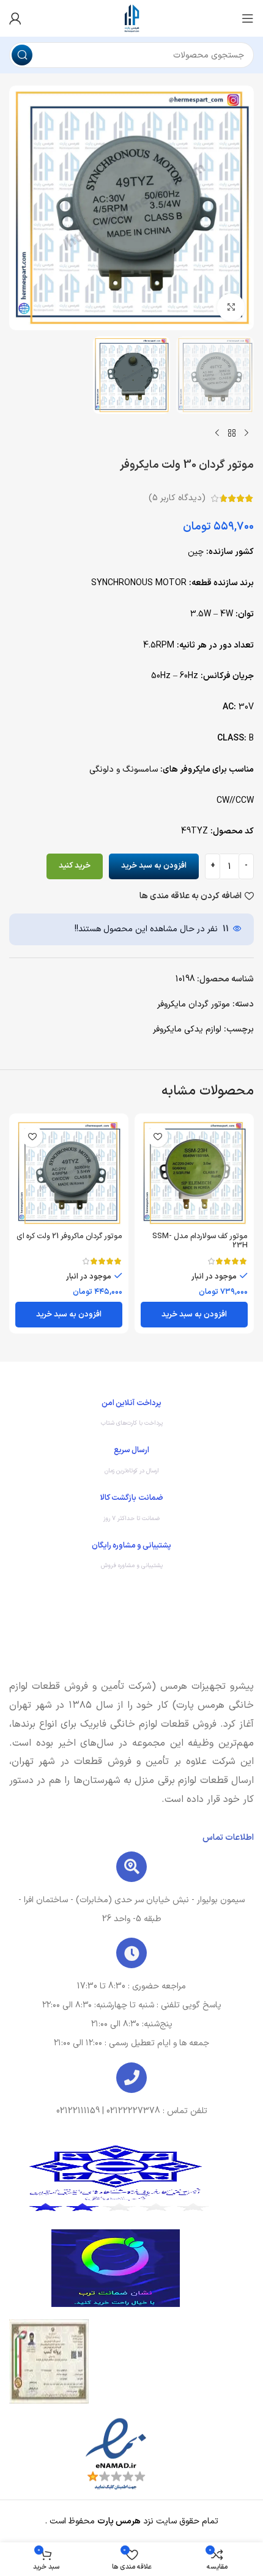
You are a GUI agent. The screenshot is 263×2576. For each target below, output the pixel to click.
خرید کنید (75, 866)
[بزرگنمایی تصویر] (231, 307)
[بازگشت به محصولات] (232, 434)
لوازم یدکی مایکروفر (187, 1029)
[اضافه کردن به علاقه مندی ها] (157, 1136)
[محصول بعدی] (217, 434)
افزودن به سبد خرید (154, 866)
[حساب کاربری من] (15, 18)
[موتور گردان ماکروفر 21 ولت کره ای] (69, 1173)
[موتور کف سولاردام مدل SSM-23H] (194, 1173)
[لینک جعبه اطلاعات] (131, 1416)
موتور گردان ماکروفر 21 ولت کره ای (69, 1236)
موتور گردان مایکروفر (194, 1004)
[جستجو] (22, 55)
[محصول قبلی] (246, 434)
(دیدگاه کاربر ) (177, 498)
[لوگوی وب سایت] (131, 18)
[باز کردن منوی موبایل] (248, 18)
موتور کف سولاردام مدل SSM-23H (200, 1241)
